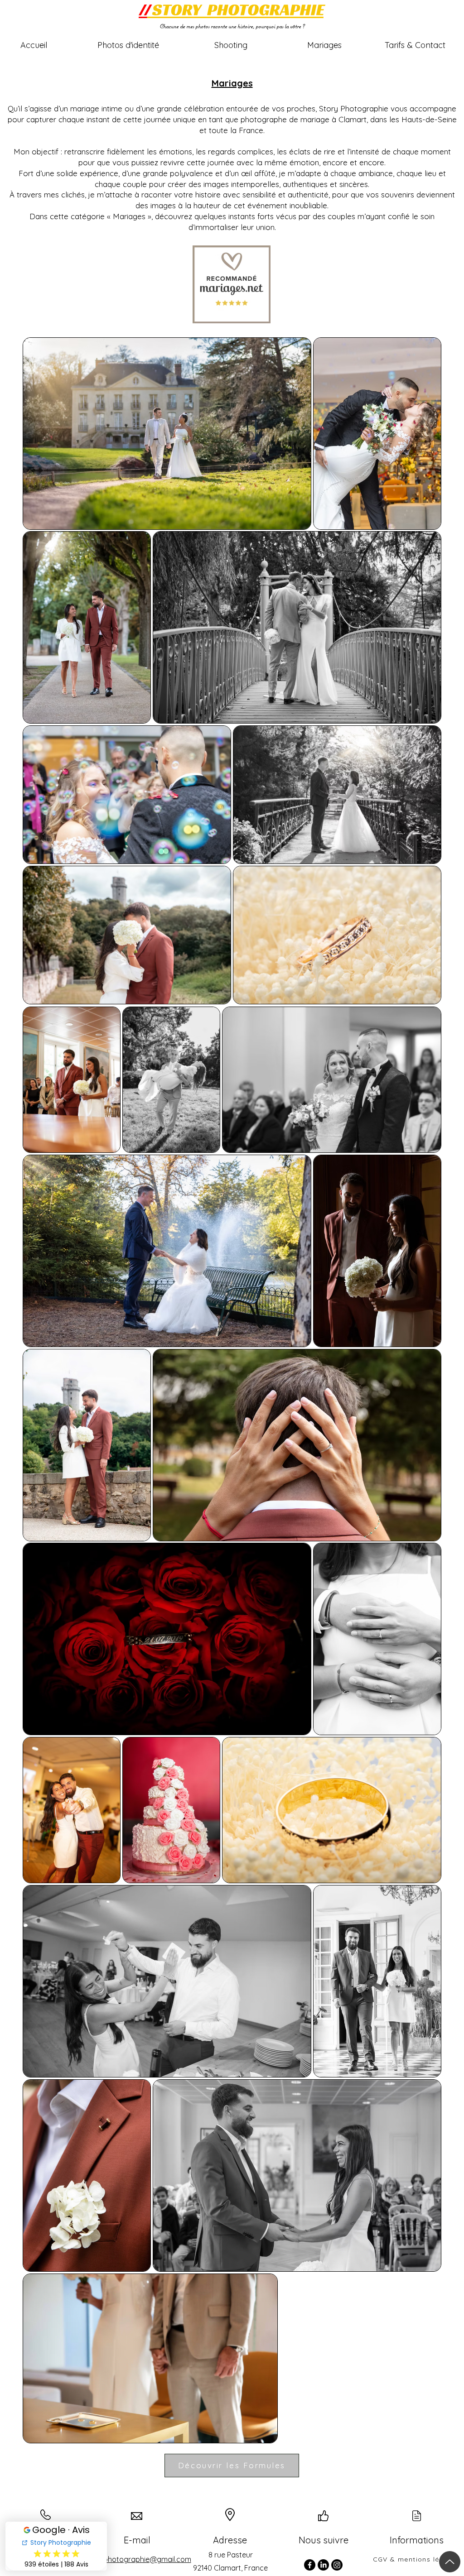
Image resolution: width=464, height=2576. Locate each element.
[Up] (450, 2562)
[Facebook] (310, 2565)
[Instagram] (337, 2565)
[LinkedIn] (323, 2565)
